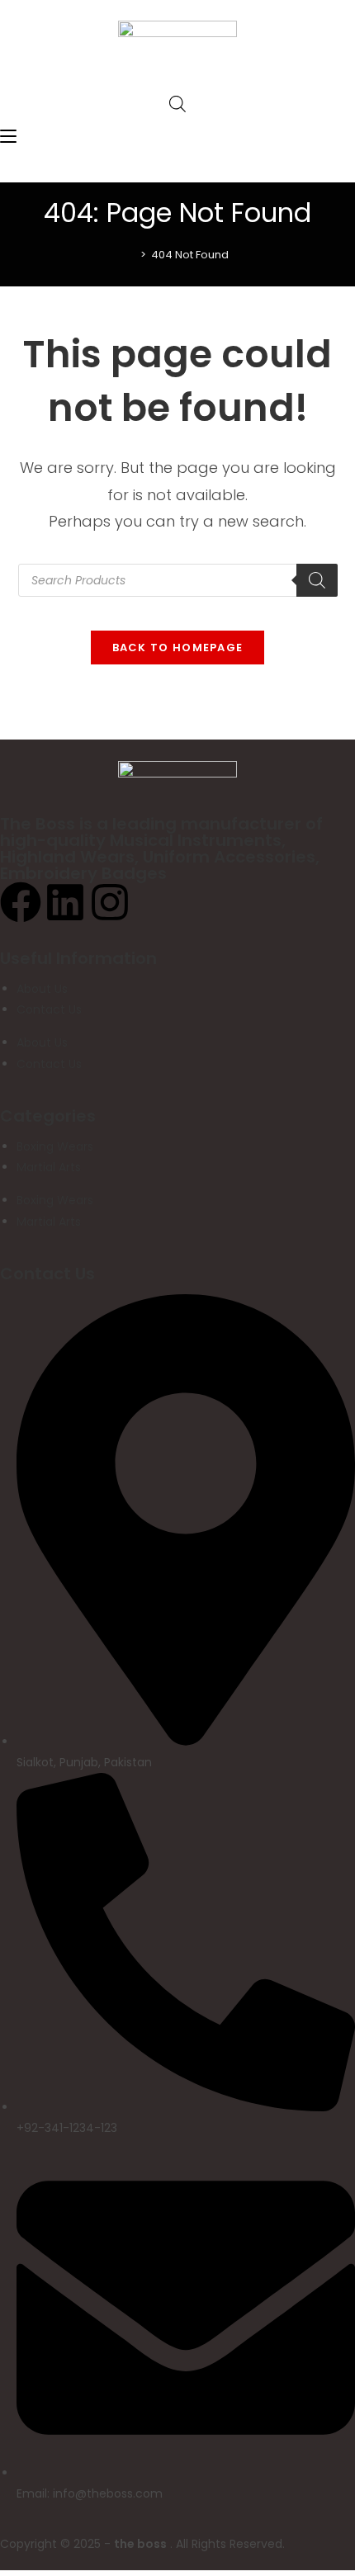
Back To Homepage (178, 648)
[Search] (317, 580)
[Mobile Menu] (8, 137)
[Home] (131, 255)
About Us (42, 989)
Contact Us (49, 1009)
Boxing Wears (55, 1146)
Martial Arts (49, 1167)
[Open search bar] (177, 104)
